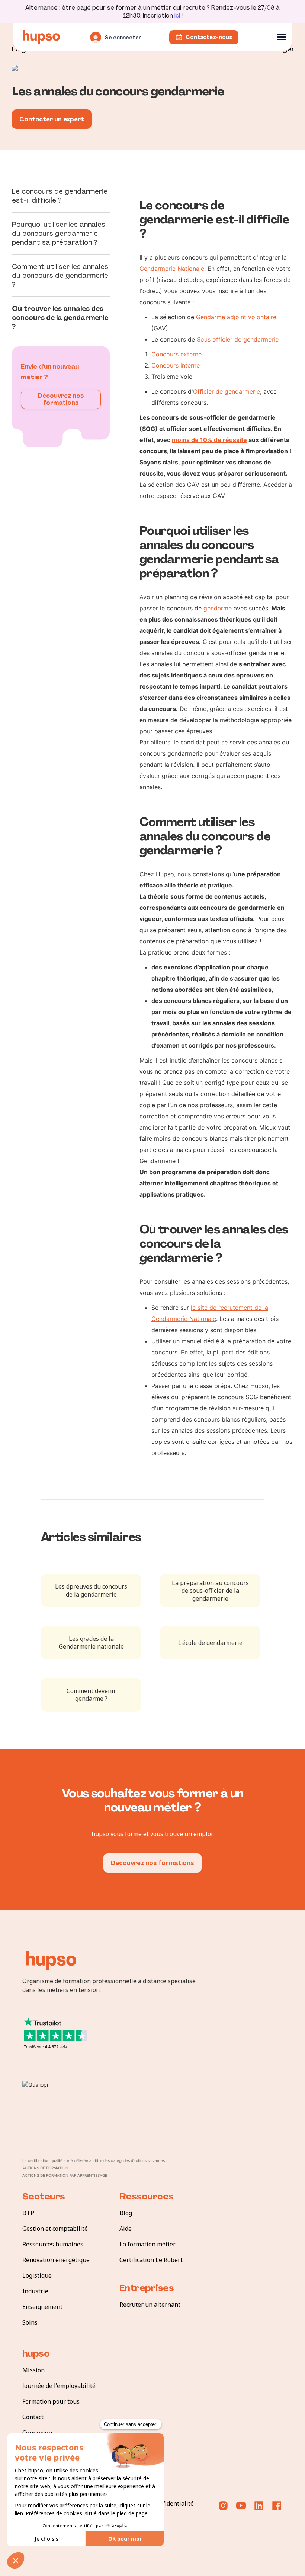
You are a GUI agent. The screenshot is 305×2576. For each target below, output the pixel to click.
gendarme (218, 608)
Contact (33, 2417)
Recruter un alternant (150, 2305)
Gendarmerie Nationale (172, 269)
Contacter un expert (52, 119)
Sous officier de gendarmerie (238, 339)
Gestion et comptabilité (55, 2229)
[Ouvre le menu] (282, 37)
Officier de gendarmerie (227, 391)
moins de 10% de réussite (209, 440)
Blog (126, 2213)
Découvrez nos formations (61, 399)
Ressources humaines (53, 2244)
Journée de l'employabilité (59, 2386)
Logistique (37, 2275)
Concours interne (176, 365)
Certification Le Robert (151, 2260)
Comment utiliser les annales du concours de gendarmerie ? (60, 276)
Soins (30, 2322)
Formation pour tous (51, 2401)
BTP (28, 2213)
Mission (33, 2370)
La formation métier (147, 2244)
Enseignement (42, 2307)
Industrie (35, 2291)
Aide (126, 2229)
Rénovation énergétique (56, 2260)
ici (177, 15)
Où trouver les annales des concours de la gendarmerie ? (60, 318)
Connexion (37, 2433)
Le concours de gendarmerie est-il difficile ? (60, 196)
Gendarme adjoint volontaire (236, 317)
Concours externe (176, 354)
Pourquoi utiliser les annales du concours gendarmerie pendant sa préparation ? (59, 234)
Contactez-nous (209, 37)
